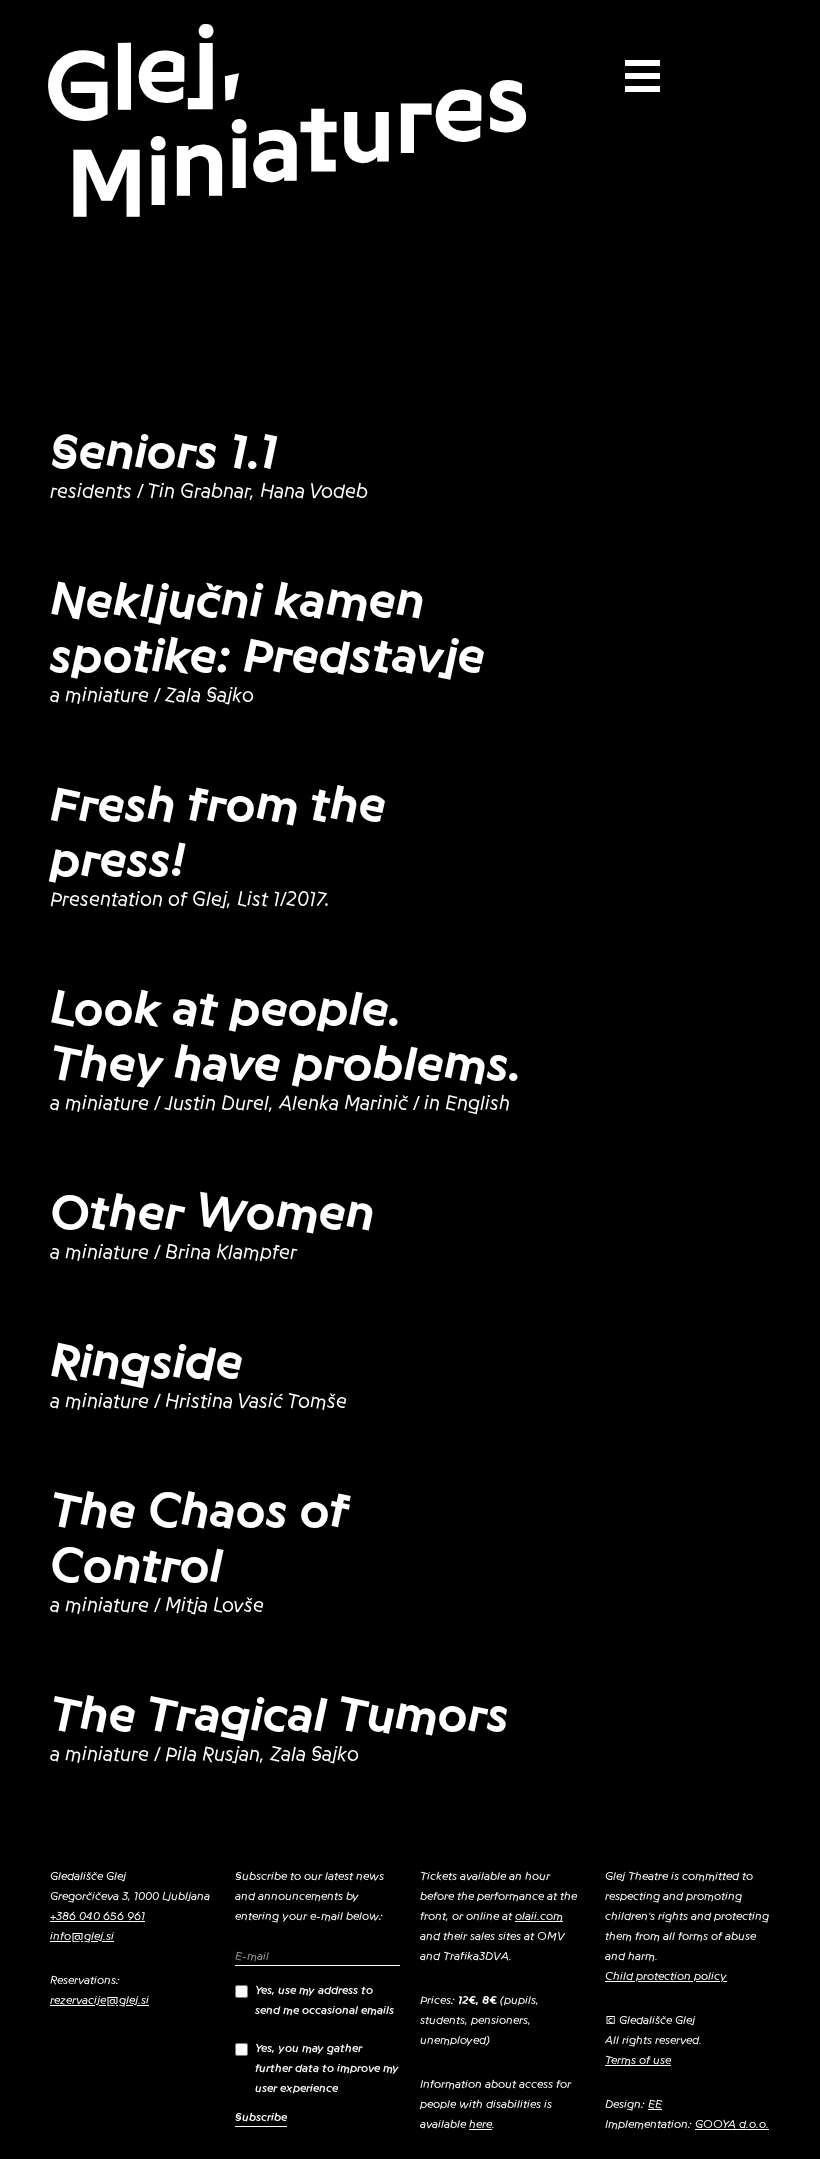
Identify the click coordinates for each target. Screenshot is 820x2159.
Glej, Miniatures (286, 123)
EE (655, 2104)
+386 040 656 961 (97, 1916)
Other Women (212, 1213)
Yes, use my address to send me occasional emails (324, 2000)
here (480, 2124)
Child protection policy (666, 1976)
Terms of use (638, 2060)
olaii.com (539, 1916)
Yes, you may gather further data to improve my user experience (327, 2068)
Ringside (146, 1362)
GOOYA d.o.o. (732, 2124)
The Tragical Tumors (279, 1715)
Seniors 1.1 (164, 452)
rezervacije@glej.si (99, 2000)
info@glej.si (82, 1936)
